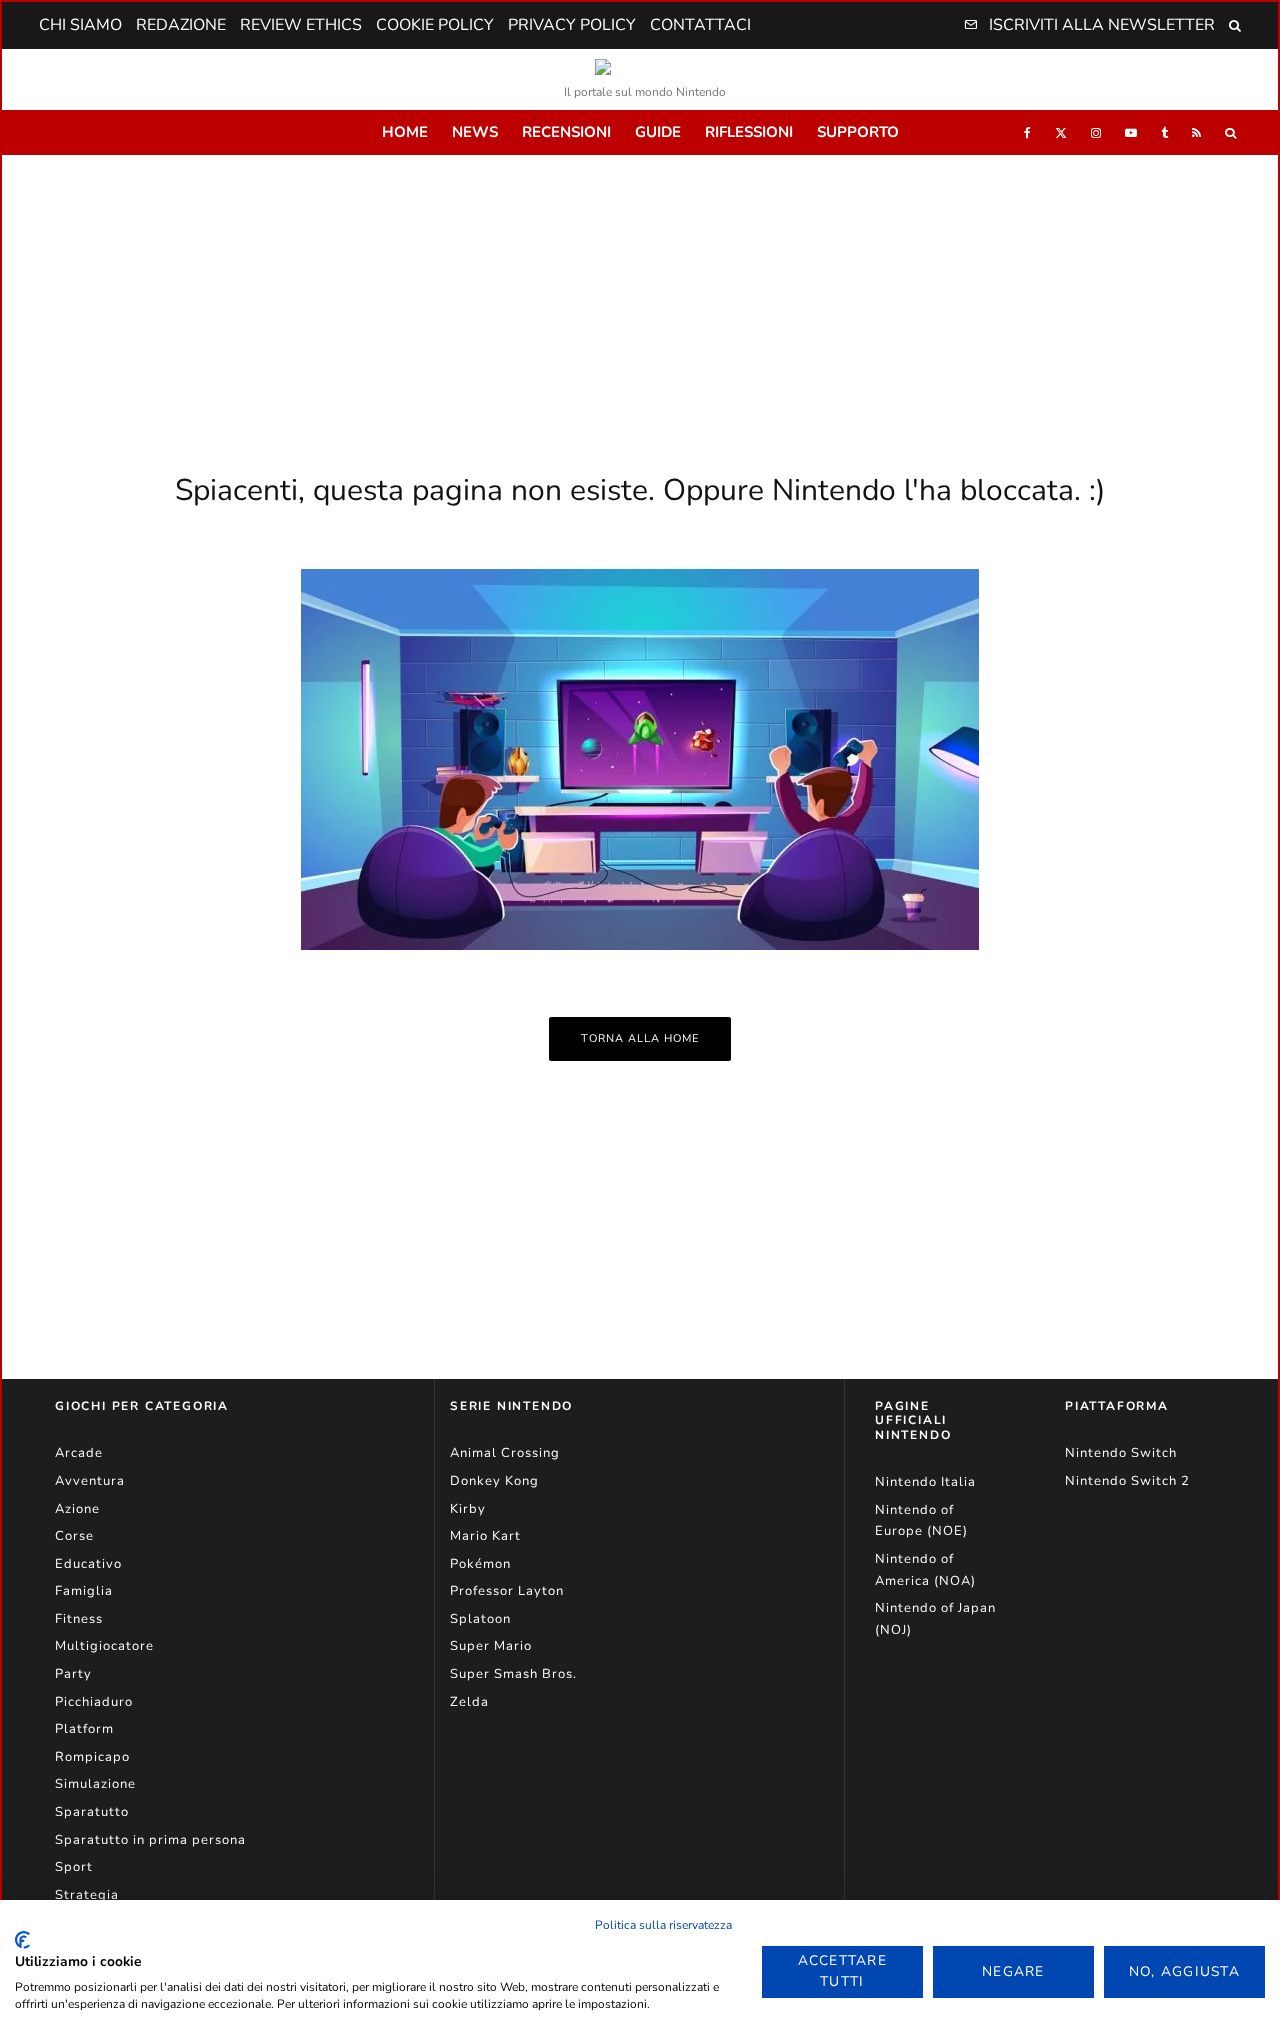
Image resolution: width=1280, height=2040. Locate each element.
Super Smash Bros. (513, 1674)
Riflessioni (749, 132)
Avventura (90, 1481)
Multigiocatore (104, 1646)
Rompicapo (92, 1757)
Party (73, 1674)
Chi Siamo (80, 25)
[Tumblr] (1164, 132)
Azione (77, 1509)
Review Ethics (301, 25)
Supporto (858, 132)
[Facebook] (1027, 132)
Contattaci (700, 25)
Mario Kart (485, 1536)
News (475, 132)
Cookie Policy (435, 25)
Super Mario (491, 1646)
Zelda (469, 1702)
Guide (658, 132)
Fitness (79, 1619)
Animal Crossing (505, 1453)
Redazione (181, 25)
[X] (1061, 132)
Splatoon (480, 1619)
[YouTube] (1131, 132)
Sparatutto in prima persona (150, 1840)
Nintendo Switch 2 (1127, 1481)
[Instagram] (1096, 132)
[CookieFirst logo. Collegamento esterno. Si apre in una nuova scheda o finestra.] (22, 1940)
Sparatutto (92, 1812)
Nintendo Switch (1121, 1453)
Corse (74, 1536)
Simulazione (95, 1784)
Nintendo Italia (925, 1482)
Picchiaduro (94, 1702)
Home (405, 132)
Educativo (88, 1564)
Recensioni (566, 132)
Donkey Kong (494, 1481)
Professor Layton (507, 1591)
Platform (84, 1729)
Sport (74, 1867)
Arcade (79, 1453)
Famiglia (84, 1591)
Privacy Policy (572, 25)
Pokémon (480, 1564)
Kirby (468, 1509)
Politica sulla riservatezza (663, 1925)
